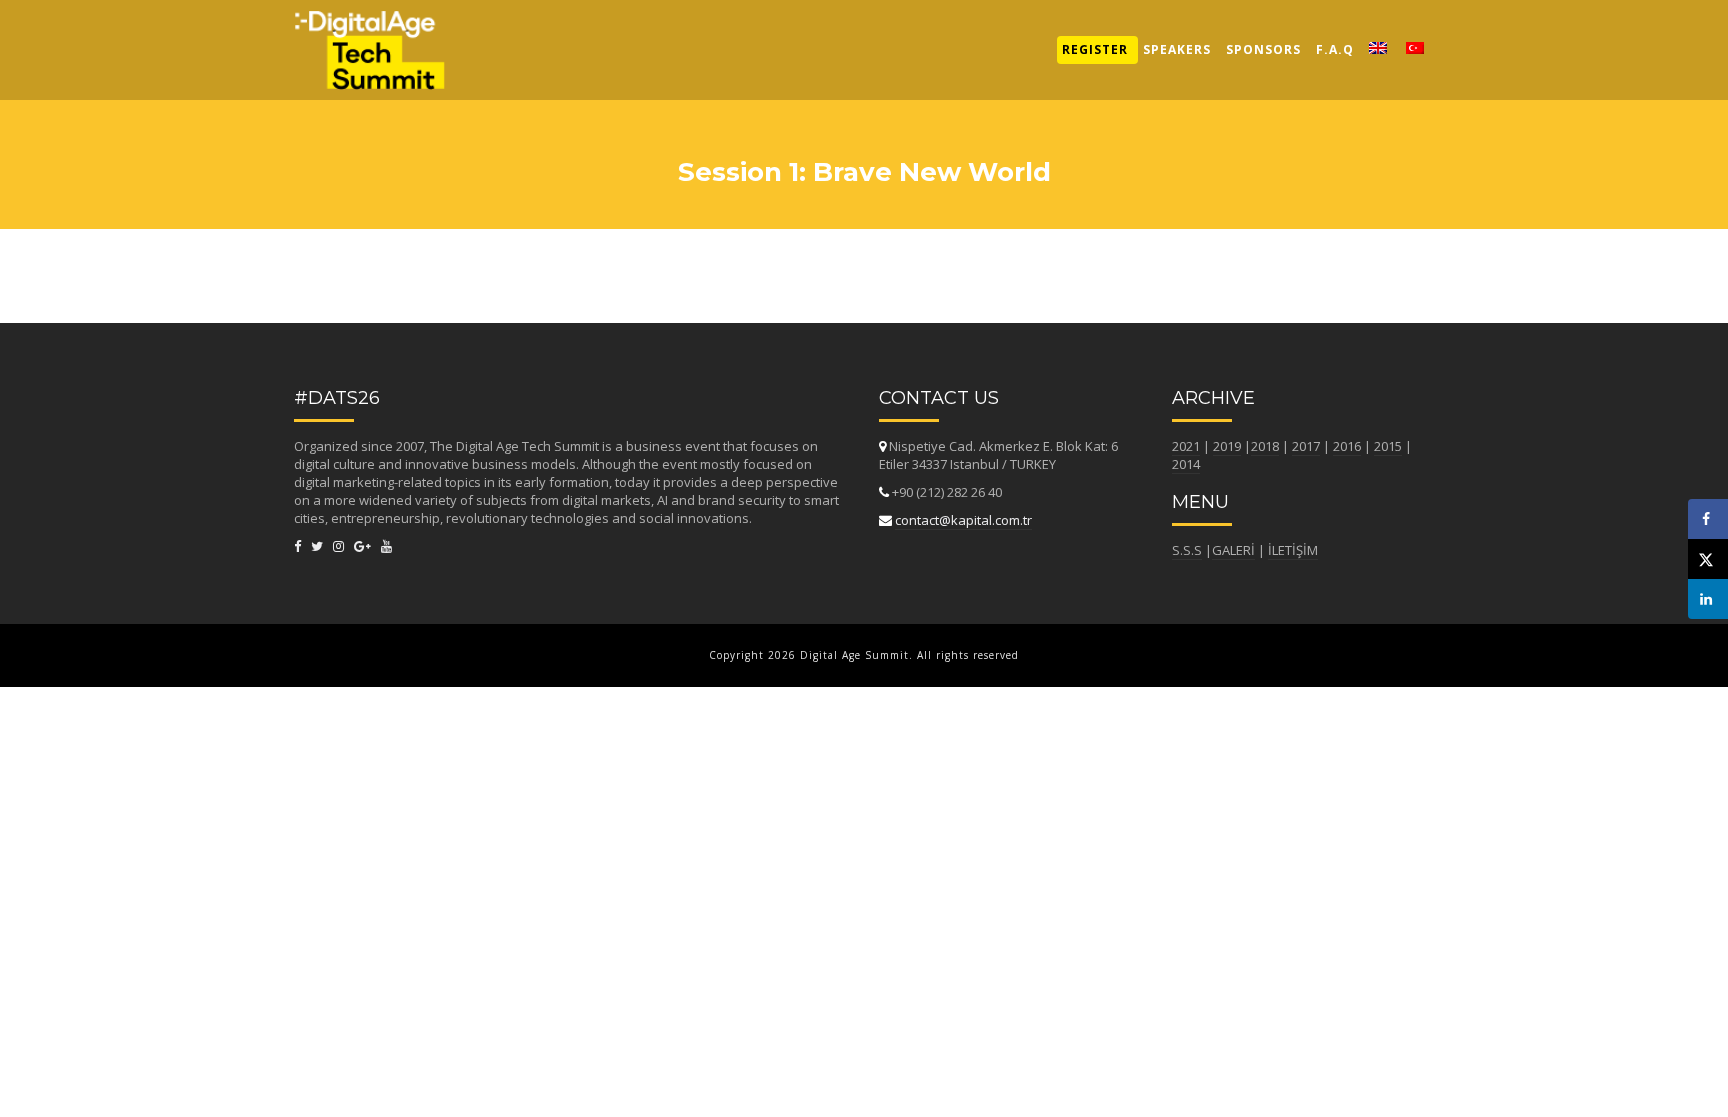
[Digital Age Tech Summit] (369, 25)
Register (1095, 49)
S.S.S (1187, 550)
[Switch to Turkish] (1415, 50)
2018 (1265, 446)
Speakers (1177, 49)
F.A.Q (1335, 49)
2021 (1186, 446)
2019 (1227, 446)
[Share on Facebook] (1708, 519)
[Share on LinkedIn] (1708, 599)
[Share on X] (1708, 559)
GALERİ (1233, 550)
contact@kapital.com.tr (963, 520)
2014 (1186, 464)
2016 (1347, 446)
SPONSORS (1263, 49)
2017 (1306, 446)
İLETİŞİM (1293, 550)
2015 (1388, 446)
